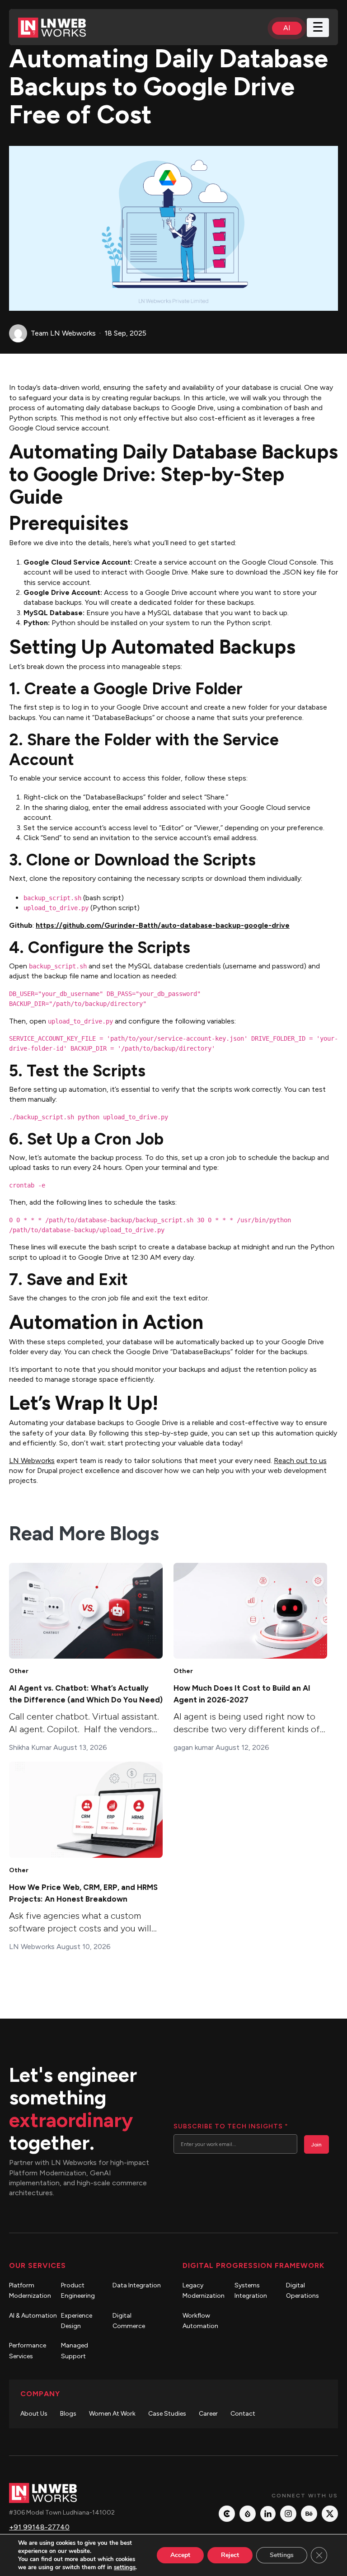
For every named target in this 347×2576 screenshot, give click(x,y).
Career (208, 2414)
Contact (243, 2414)
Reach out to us (300, 1461)
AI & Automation (33, 2316)
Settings (282, 2555)
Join (317, 2145)
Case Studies (167, 2414)
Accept (180, 2555)
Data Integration (137, 2285)
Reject (230, 2555)
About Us (34, 2414)
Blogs (68, 2414)
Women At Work (112, 2414)
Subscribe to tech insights (231, 2126)
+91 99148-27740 (39, 2527)
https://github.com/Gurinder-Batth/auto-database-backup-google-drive (163, 925)
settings (125, 2567)
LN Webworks (32, 1461)
